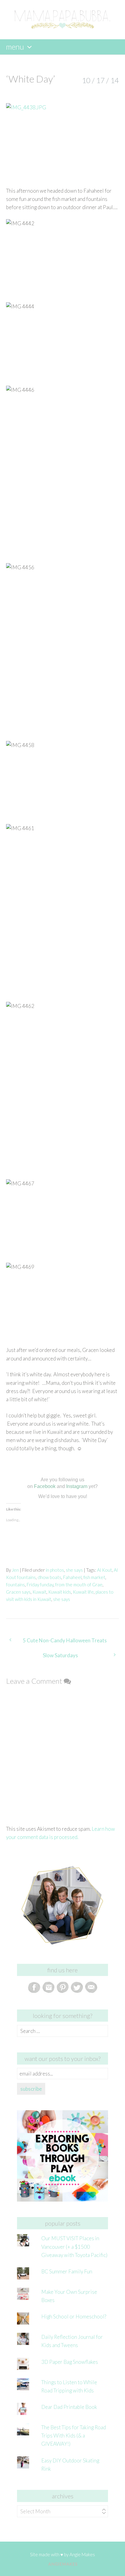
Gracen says (18, 1592)
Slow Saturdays (60, 1655)
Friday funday (40, 1585)
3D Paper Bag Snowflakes (70, 2362)
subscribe (31, 2089)
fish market (94, 1577)
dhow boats (49, 1577)
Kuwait (39, 1592)
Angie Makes (82, 2554)
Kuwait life (83, 1592)
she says (74, 1570)
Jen (15, 1570)
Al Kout (105, 1570)
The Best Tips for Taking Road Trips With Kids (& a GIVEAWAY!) (74, 2436)
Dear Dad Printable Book (69, 2407)
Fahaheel (72, 1577)
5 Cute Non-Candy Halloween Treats (65, 1640)
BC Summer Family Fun (67, 2271)
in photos (55, 1570)
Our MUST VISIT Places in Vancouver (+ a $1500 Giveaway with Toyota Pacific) (74, 2246)
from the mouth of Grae (79, 1585)
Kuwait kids (60, 1592)
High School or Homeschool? (74, 2316)
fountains (15, 1585)
